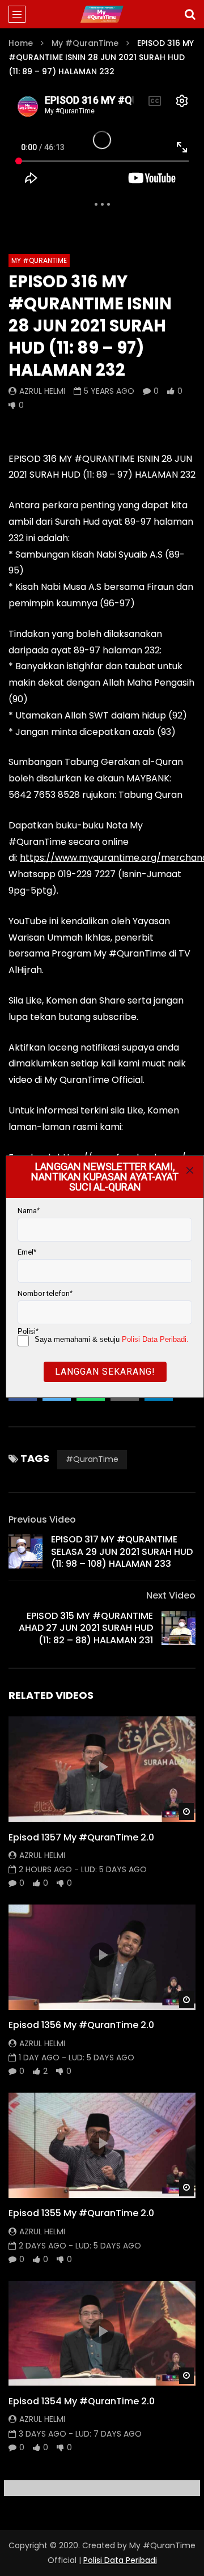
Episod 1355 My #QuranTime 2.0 (81, 2213)
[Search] (190, 14)
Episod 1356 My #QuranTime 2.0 (81, 2025)
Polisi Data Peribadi (120, 2560)
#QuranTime (92, 1459)
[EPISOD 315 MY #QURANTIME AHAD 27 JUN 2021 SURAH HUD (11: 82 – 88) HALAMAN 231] (178, 1628)
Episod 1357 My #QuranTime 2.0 (81, 1837)
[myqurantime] (102, 14)
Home (21, 43)
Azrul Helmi (42, 391)
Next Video (171, 1595)
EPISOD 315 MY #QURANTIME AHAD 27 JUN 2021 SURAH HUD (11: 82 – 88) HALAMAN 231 (86, 1628)
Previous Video (42, 1519)
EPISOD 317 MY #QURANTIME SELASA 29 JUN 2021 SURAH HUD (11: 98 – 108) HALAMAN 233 (122, 1551)
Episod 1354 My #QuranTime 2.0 (82, 2401)
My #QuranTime (85, 43)
